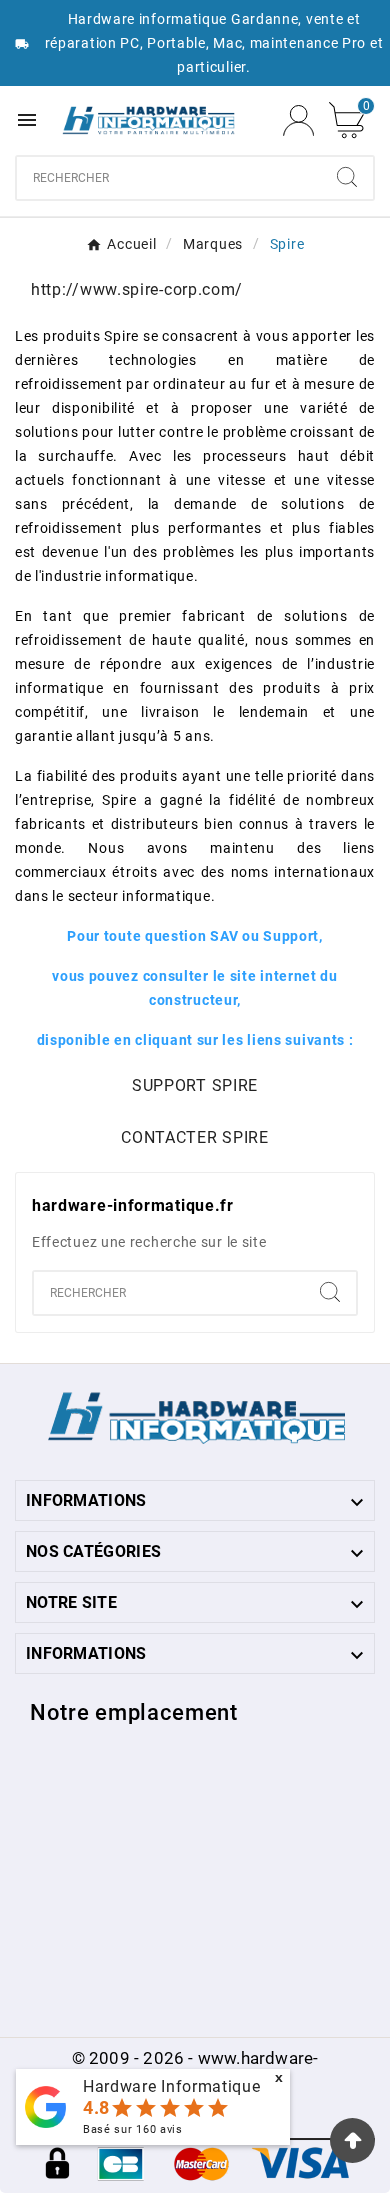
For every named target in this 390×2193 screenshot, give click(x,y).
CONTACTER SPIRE (195, 1137)
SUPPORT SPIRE (195, 1085)
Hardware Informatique (172, 2086)
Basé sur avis (133, 2129)
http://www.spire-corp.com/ (137, 289)
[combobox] (169, 178)
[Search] (347, 177)
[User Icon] (298, 120)
